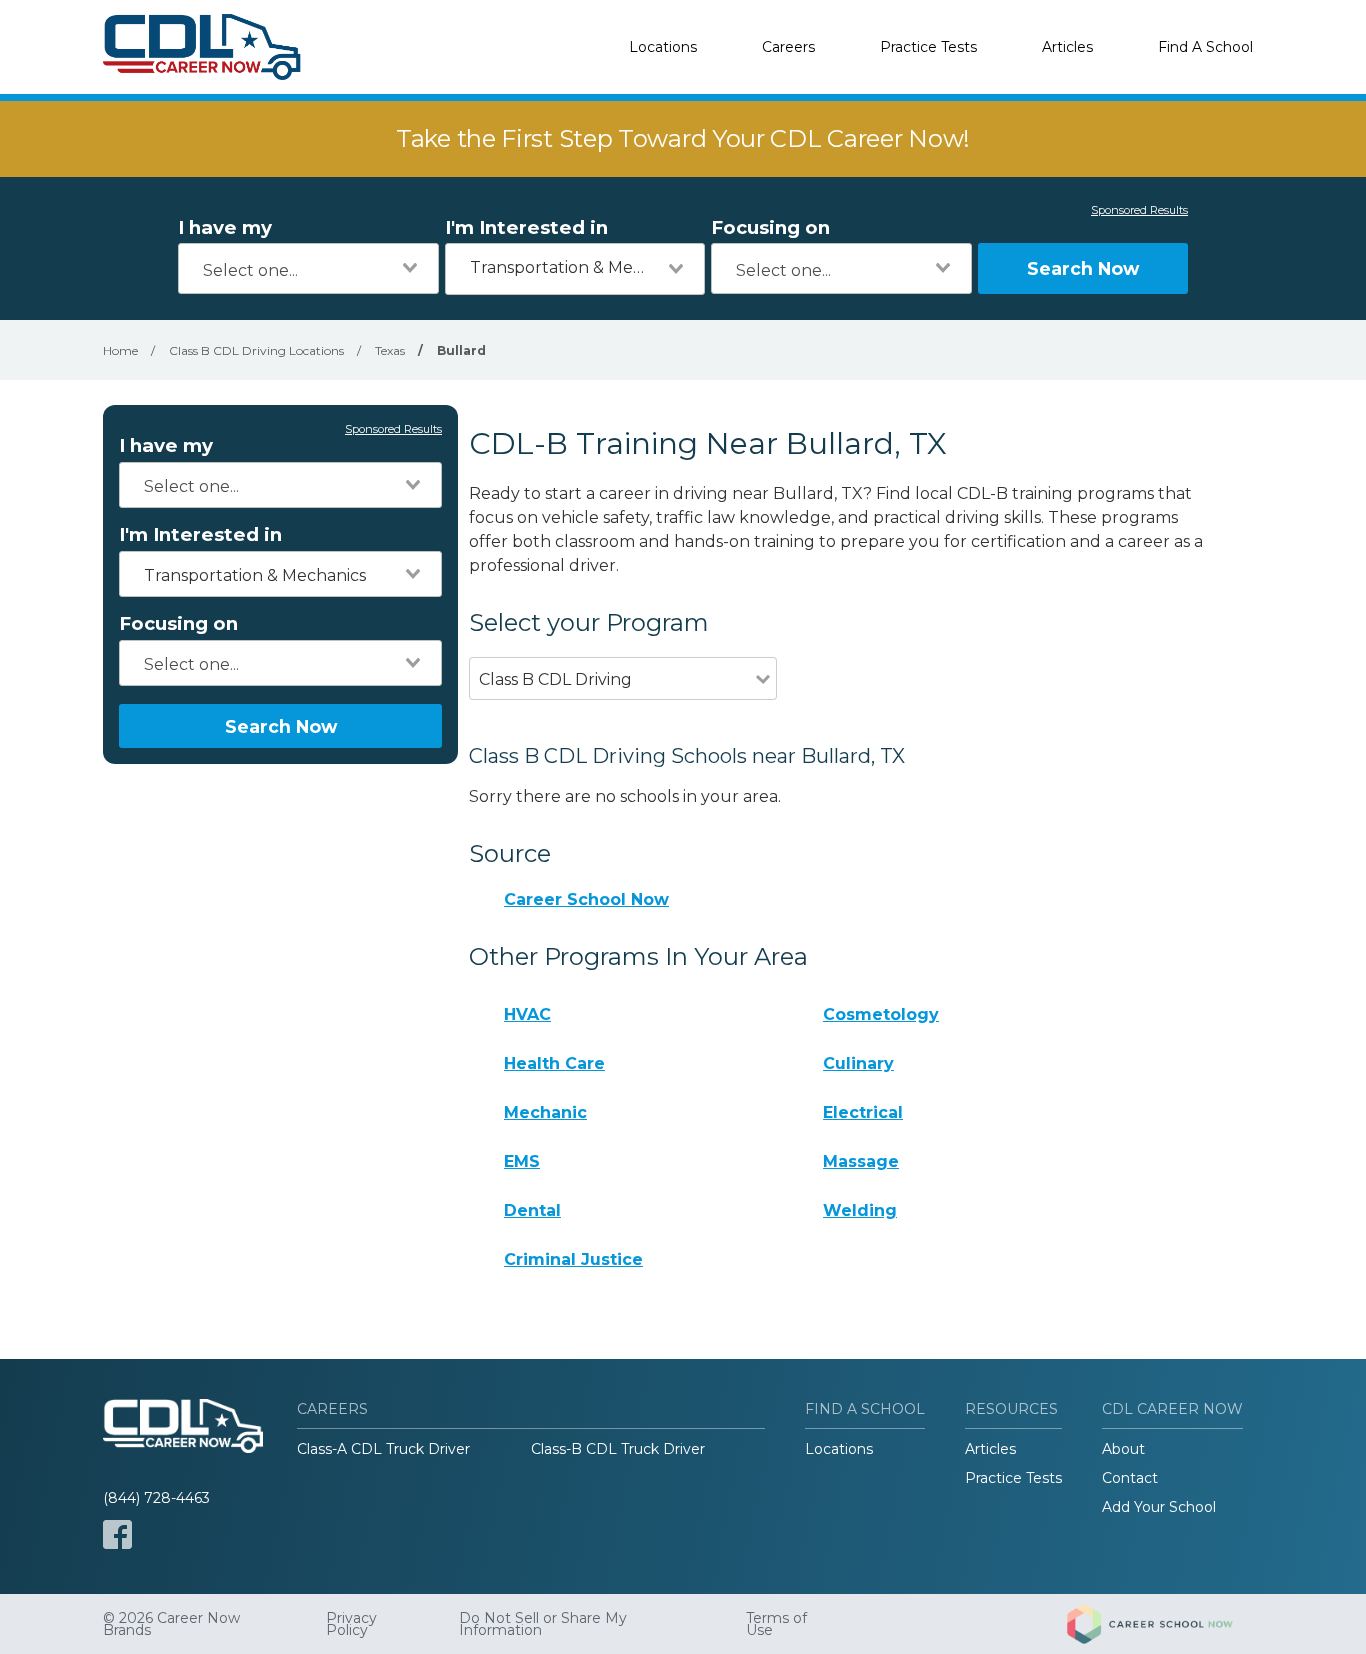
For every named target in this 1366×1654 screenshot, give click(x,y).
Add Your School (1159, 1507)
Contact (1130, 1478)
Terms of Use (776, 1624)
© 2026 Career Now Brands (171, 1624)
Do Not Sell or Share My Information (543, 1624)
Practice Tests (928, 47)
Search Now (1083, 268)
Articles (1067, 47)
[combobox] (308, 268)
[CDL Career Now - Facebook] (117, 1534)
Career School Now (586, 899)
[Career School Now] (1165, 1624)
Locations (663, 47)
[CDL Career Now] (203, 47)
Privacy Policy (351, 1624)
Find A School (1205, 47)
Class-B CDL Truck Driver (618, 1449)
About (1123, 1449)
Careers (788, 47)
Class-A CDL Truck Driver (383, 1449)
